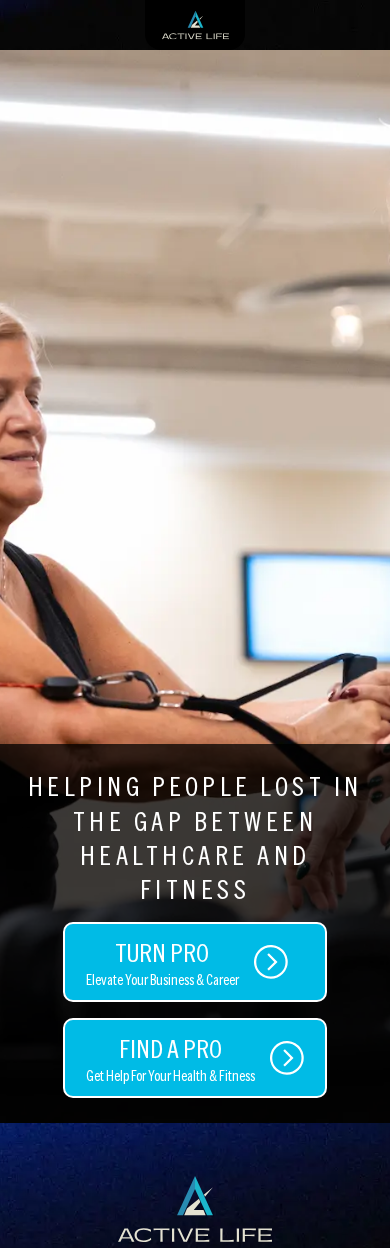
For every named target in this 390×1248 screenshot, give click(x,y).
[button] (355, 1203)
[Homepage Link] (195, 1209)
